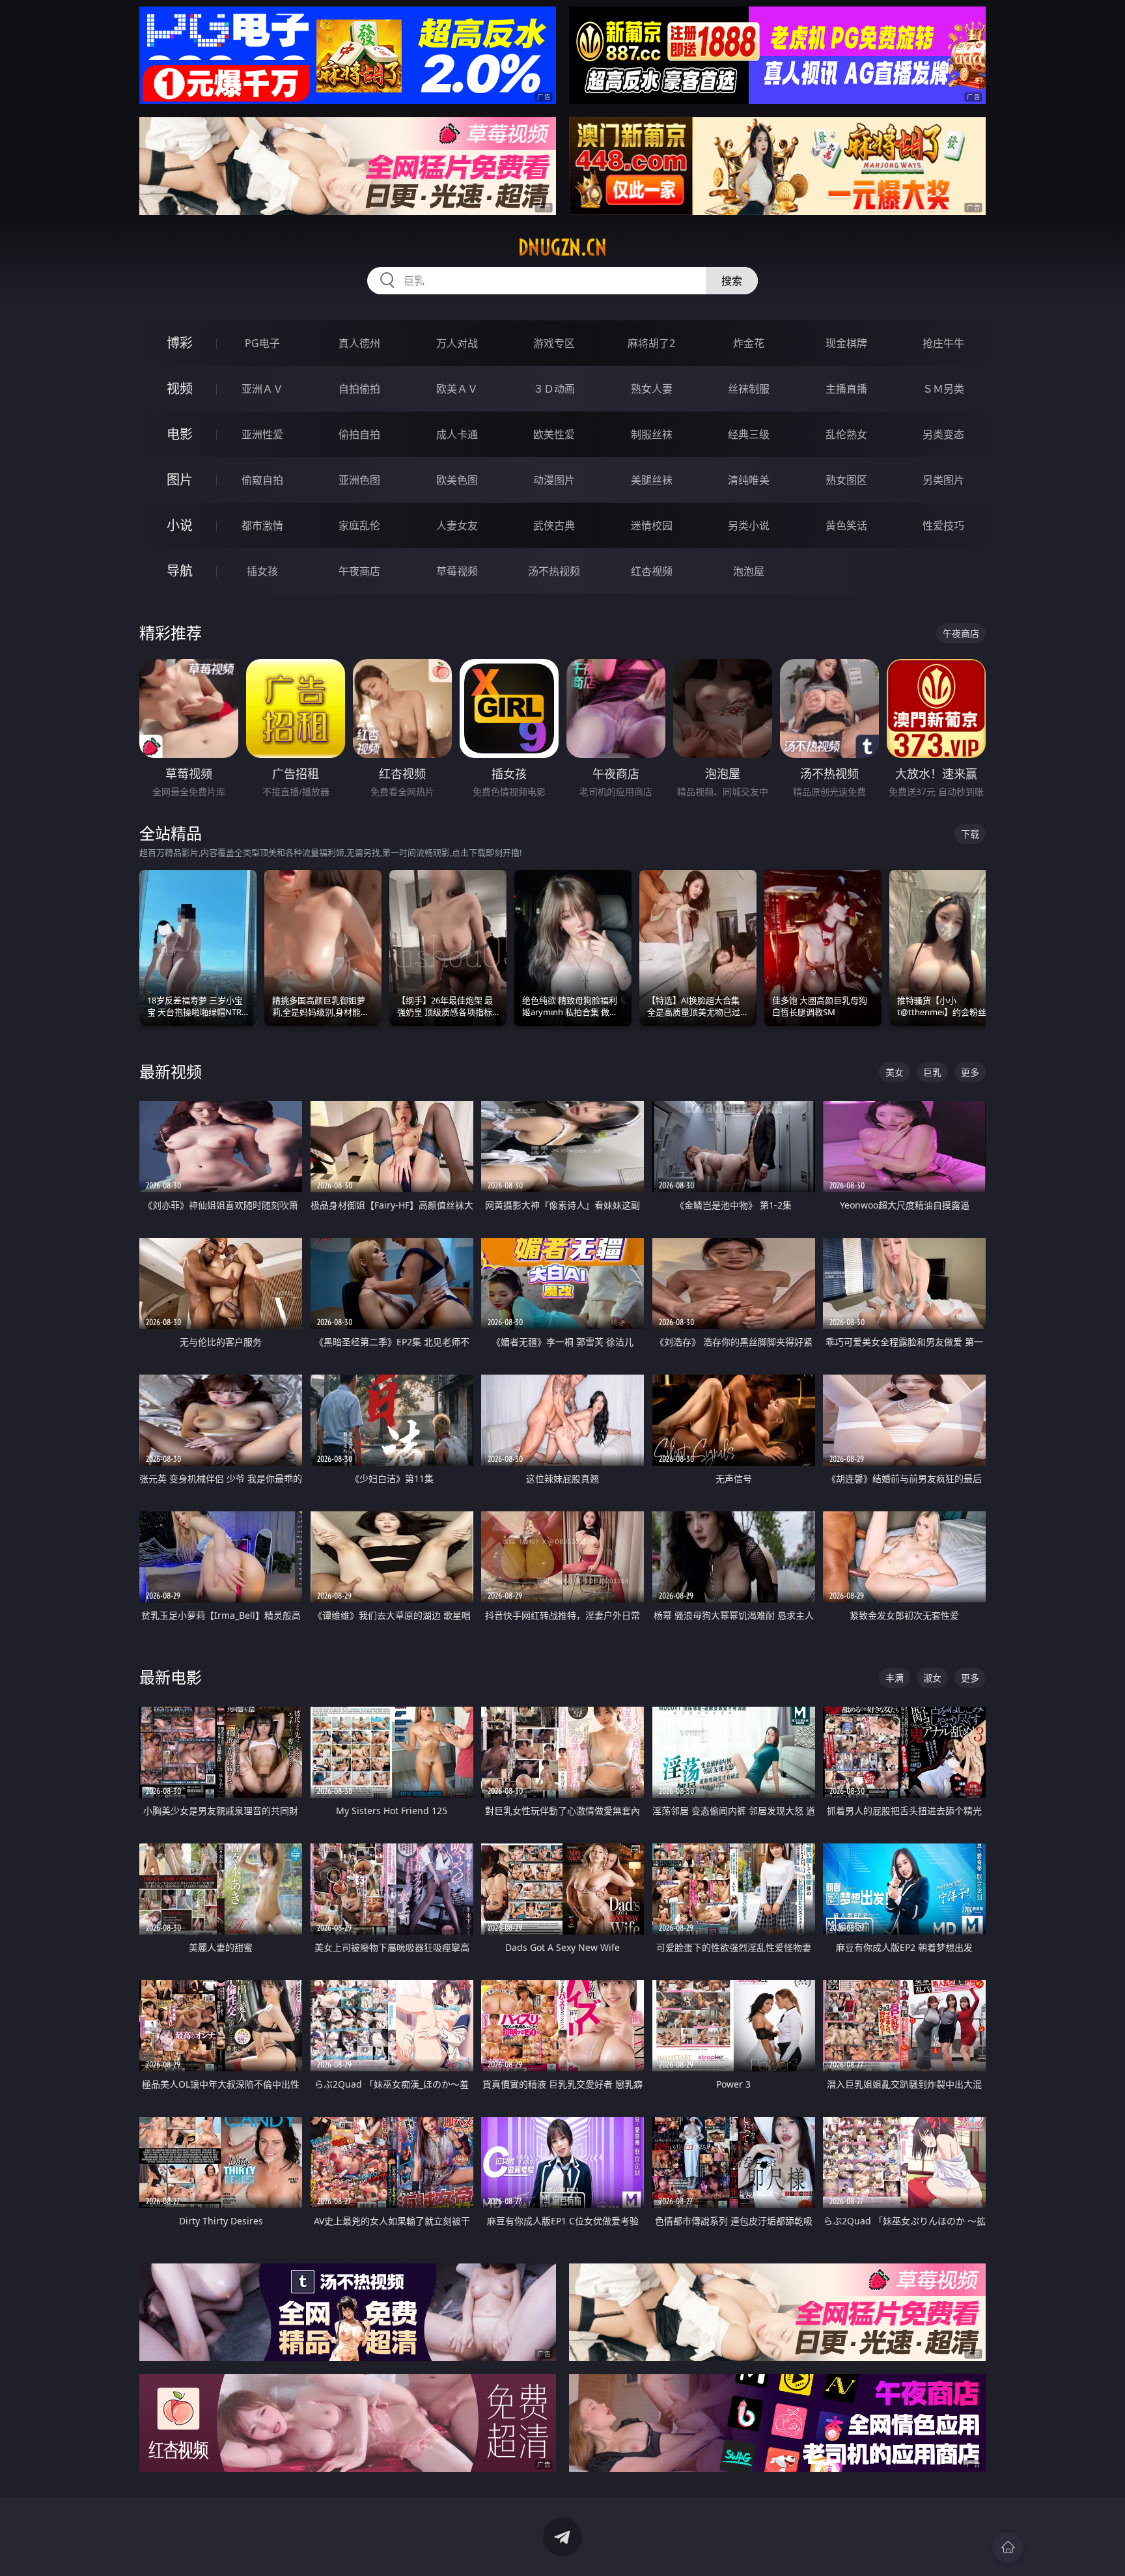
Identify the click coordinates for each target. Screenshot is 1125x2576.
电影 (180, 434)
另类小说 (749, 525)
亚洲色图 (359, 480)
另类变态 (943, 434)
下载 (970, 834)
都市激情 (262, 525)
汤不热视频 (554, 571)
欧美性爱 (554, 434)
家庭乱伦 (359, 525)
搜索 (732, 281)
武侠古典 (554, 525)
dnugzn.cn (562, 247)
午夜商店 (359, 571)
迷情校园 (652, 525)
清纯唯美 (749, 480)
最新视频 (171, 1071)
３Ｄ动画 (554, 389)
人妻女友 (457, 525)
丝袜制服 (749, 389)
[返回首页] (1008, 2547)
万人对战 (457, 343)
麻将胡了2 (651, 343)
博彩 (180, 343)
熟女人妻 (652, 389)
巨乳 (932, 1072)
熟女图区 (846, 480)
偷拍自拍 (359, 434)
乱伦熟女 (846, 434)
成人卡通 (457, 434)
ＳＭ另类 (943, 389)
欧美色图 (457, 480)
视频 (180, 388)
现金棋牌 (846, 343)
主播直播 (846, 389)
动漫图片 (554, 480)
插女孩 (262, 571)
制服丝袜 (652, 434)
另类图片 (943, 480)
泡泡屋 (749, 571)
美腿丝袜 (652, 480)
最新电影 (171, 1677)
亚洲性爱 (262, 434)
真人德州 (359, 343)
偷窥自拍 (262, 480)
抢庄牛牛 (943, 343)
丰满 (895, 1678)
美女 (895, 1072)
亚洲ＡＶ (262, 389)
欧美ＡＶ (457, 389)
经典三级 (749, 434)
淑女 (932, 1678)
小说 (180, 525)
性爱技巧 (943, 525)
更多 (970, 1072)
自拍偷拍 (359, 389)
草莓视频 (457, 571)
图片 (180, 480)
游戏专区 (554, 343)
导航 (180, 571)
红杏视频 (652, 571)
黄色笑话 (846, 525)
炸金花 (749, 343)
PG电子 (262, 343)
